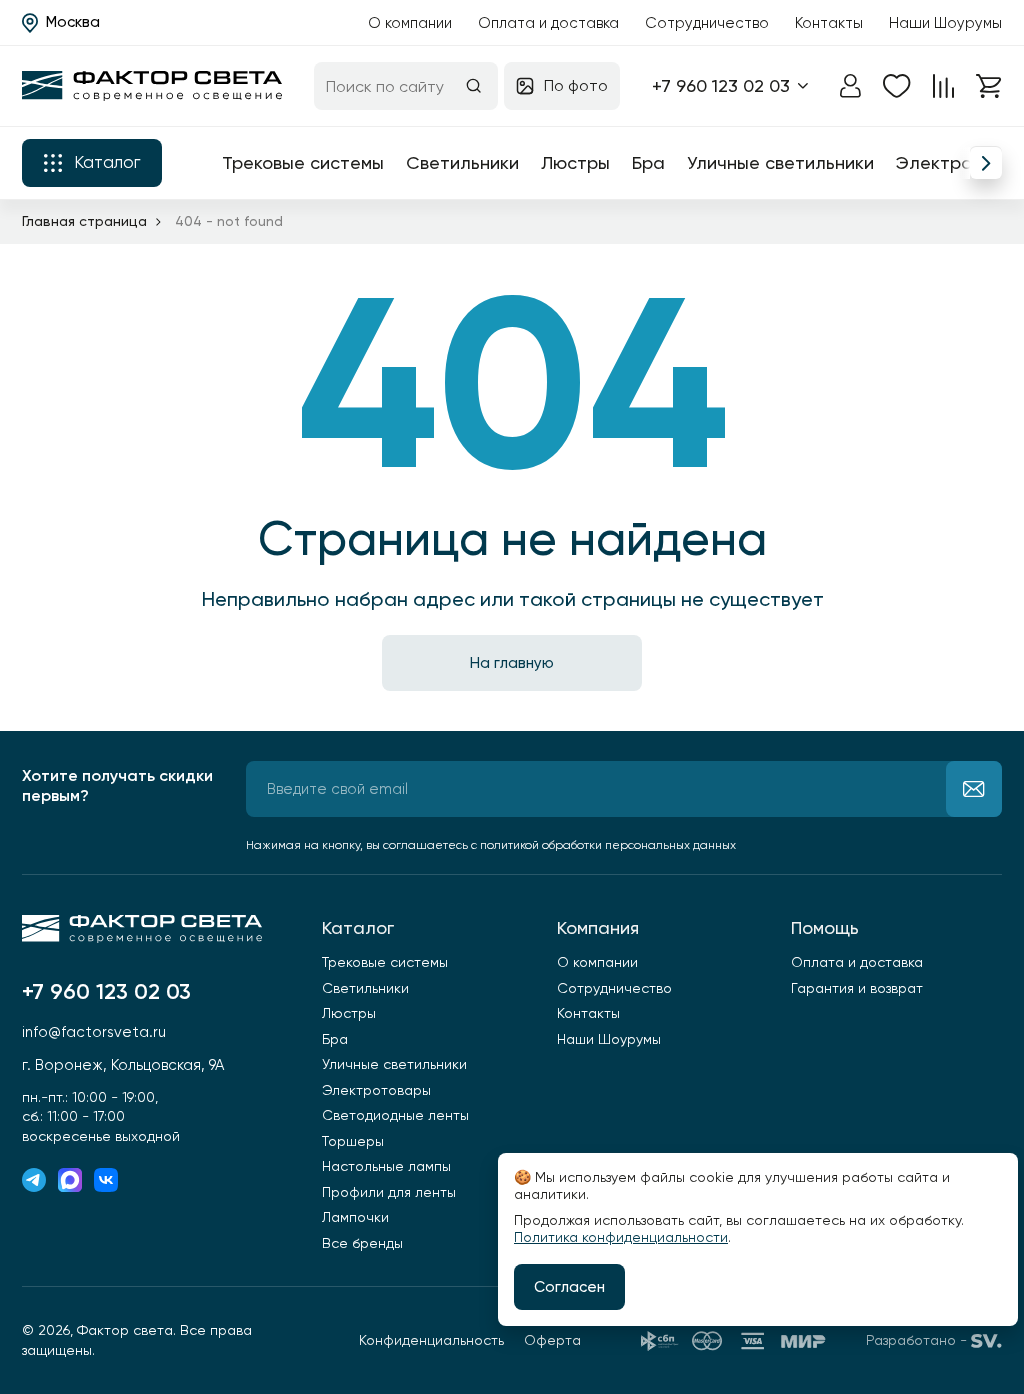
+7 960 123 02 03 (721, 85)
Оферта (552, 1340)
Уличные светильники (780, 162)
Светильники (462, 162)
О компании (410, 23)
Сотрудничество (707, 23)
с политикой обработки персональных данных (603, 845)
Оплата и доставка (548, 23)
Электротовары (376, 1090)
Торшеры (353, 1141)
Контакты (829, 23)
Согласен (569, 1287)
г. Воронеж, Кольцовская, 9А (123, 1065)
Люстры (575, 162)
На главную (512, 663)
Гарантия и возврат (857, 988)
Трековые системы (303, 162)
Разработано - (916, 1340)
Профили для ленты (389, 1192)
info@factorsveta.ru (94, 1032)
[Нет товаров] (897, 86)
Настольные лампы (386, 1166)
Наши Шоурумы (945, 23)
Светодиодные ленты (395, 1115)
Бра (648, 162)
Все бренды (362, 1243)
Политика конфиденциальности (621, 1237)
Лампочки (355, 1217)
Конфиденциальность (431, 1340)
